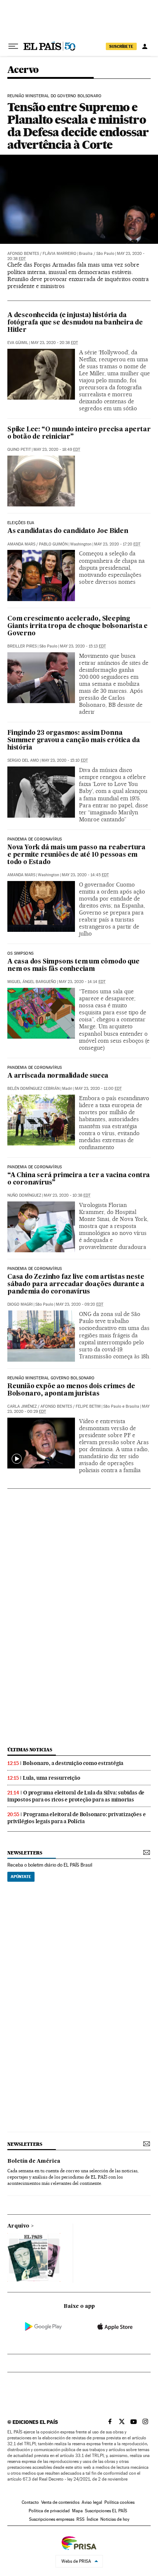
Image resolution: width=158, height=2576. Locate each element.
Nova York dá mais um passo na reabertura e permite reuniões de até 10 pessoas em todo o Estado (76, 855)
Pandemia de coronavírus (35, 839)
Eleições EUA (21, 523)
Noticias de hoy (115, 2519)
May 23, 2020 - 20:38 (54, 343)
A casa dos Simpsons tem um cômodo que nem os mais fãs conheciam (73, 966)
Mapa (77, 2511)
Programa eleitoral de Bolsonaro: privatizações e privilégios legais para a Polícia (76, 1818)
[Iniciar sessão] (145, 46)
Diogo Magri (20, 1304)
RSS (80, 2519)
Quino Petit (19, 450)
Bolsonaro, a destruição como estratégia (73, 1763)
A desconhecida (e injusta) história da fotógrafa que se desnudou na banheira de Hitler (75, 323)
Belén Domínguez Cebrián (33, 1089)
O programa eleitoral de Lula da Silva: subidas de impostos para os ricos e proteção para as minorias (76, 1796)
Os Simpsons (20, 954)
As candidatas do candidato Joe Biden (68, 531)
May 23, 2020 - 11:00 (98, 1089)
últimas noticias (30, 1750)
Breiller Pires (22, 646)
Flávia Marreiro (60, 254)
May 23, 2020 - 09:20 (80, 1304)
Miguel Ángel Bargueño (32, 982)
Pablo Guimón (53, 544)
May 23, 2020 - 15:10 (65, 760)
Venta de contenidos (60, 2502)
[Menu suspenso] (13, 46)
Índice (92, 2519)
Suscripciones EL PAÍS (106, 2511)
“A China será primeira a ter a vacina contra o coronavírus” (79, 1179)
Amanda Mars (21, 544)
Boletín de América (34, 2161)
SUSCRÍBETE (121, 46)
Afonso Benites (23, 254)
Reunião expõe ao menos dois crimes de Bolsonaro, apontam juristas (71, 1390)
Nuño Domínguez (24, 1195)
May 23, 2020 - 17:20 (117, 544)
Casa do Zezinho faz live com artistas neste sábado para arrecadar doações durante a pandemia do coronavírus (76, 1285)
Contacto (30, 2502)
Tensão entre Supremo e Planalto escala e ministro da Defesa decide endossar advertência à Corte (78, 126)
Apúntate (21, 1877)
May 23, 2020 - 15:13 (83, 646)
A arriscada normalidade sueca (58, 1076)
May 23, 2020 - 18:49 (57, 450)
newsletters (25, 1853)
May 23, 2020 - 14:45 (85, 875)
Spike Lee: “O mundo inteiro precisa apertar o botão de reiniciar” (79, 433)
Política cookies (119, 2502)
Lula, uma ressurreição (52, 1778)
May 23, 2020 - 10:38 (67, 1195)
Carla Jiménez (22, 1406)
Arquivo (18, 2226)
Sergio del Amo (23, 760)
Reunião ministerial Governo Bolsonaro (51, 1378)
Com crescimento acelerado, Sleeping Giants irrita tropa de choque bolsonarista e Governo (78, 626)
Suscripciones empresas (52, 2519)
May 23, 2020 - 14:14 (82, 982)
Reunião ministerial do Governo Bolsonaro (54, 96)
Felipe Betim (88, 1406)
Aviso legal (92, 2502)
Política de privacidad (49, 2511)
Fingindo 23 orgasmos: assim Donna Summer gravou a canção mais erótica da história (73, 740)
